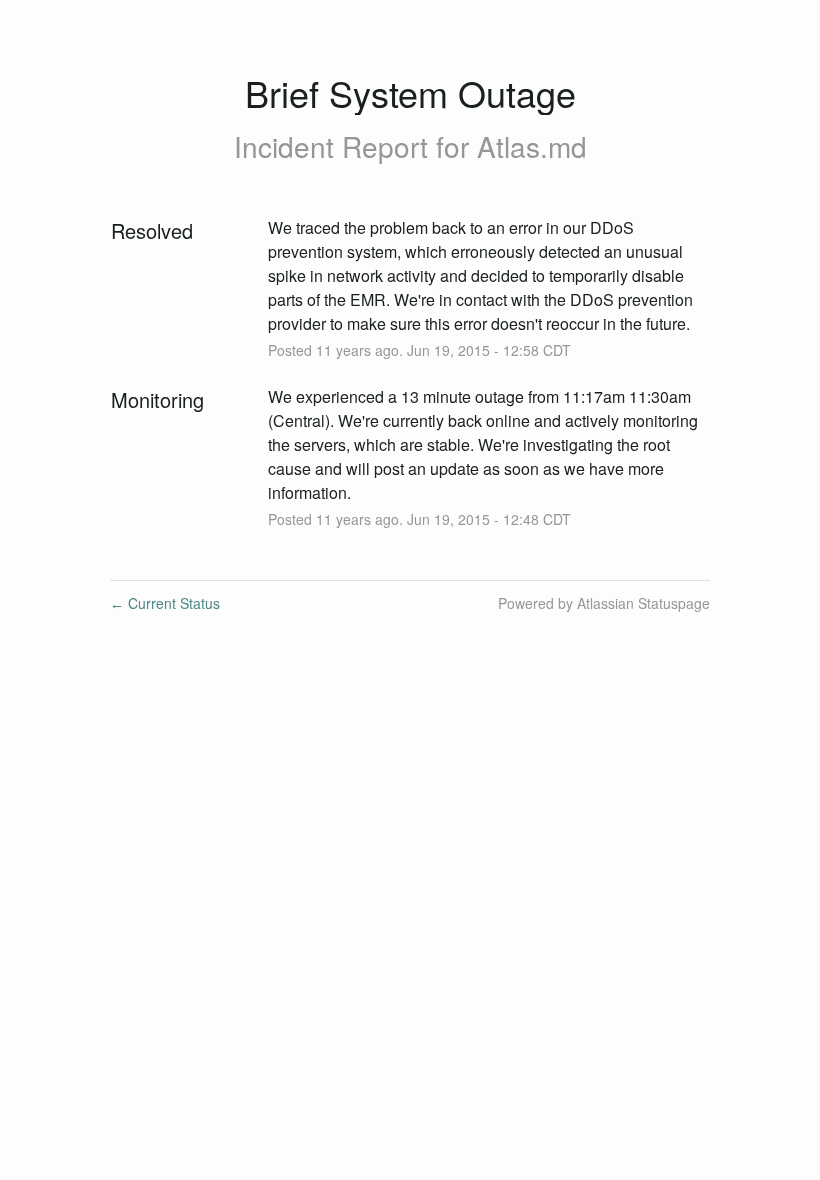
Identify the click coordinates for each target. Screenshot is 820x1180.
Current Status (165, 603)
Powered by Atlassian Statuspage (604, 603)
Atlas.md (532, 146)
